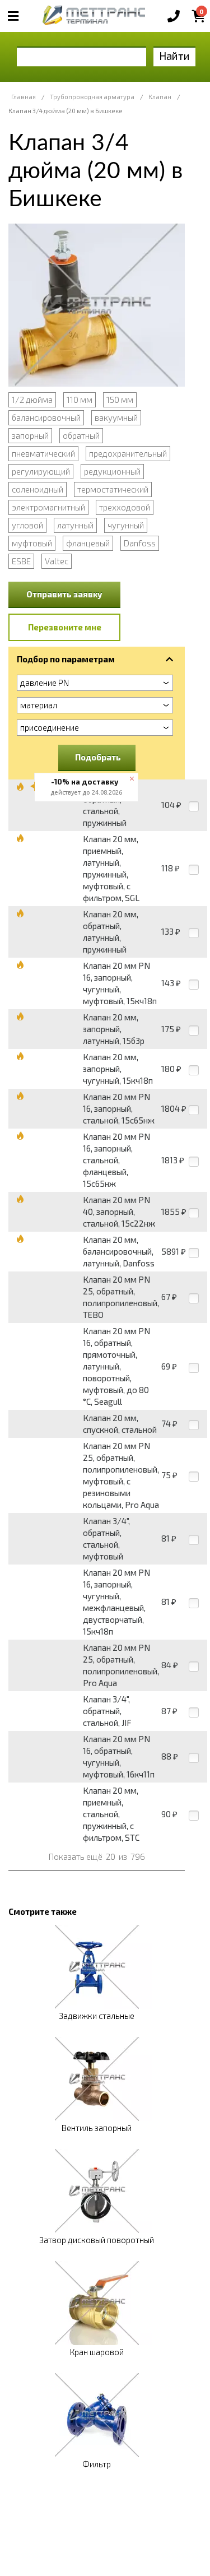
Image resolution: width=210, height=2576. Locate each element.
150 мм (120, 400)
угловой (27, 525)
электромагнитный (48, 507)
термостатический (113, 489)
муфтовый (32, 543)
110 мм (80, 400)
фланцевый (88, 543)
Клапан (160, 97)
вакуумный (116, 417)
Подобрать (98, 757)
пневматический (43, 453)
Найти (174, 56)
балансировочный (46, 417)
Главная (24, 97)
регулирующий (41, 471)
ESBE (21, 561)
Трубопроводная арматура (92, 97)
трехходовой (125, 507)
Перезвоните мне (65, 627)
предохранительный (128, 453)
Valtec (57, 561)
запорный (30, 435)
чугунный (126, 525)
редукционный (112, 471)
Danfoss (140, 543)
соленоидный (38, 489)
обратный (81, 435)
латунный (75, 525)
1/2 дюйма (32, 400)
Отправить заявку (64, 594)
